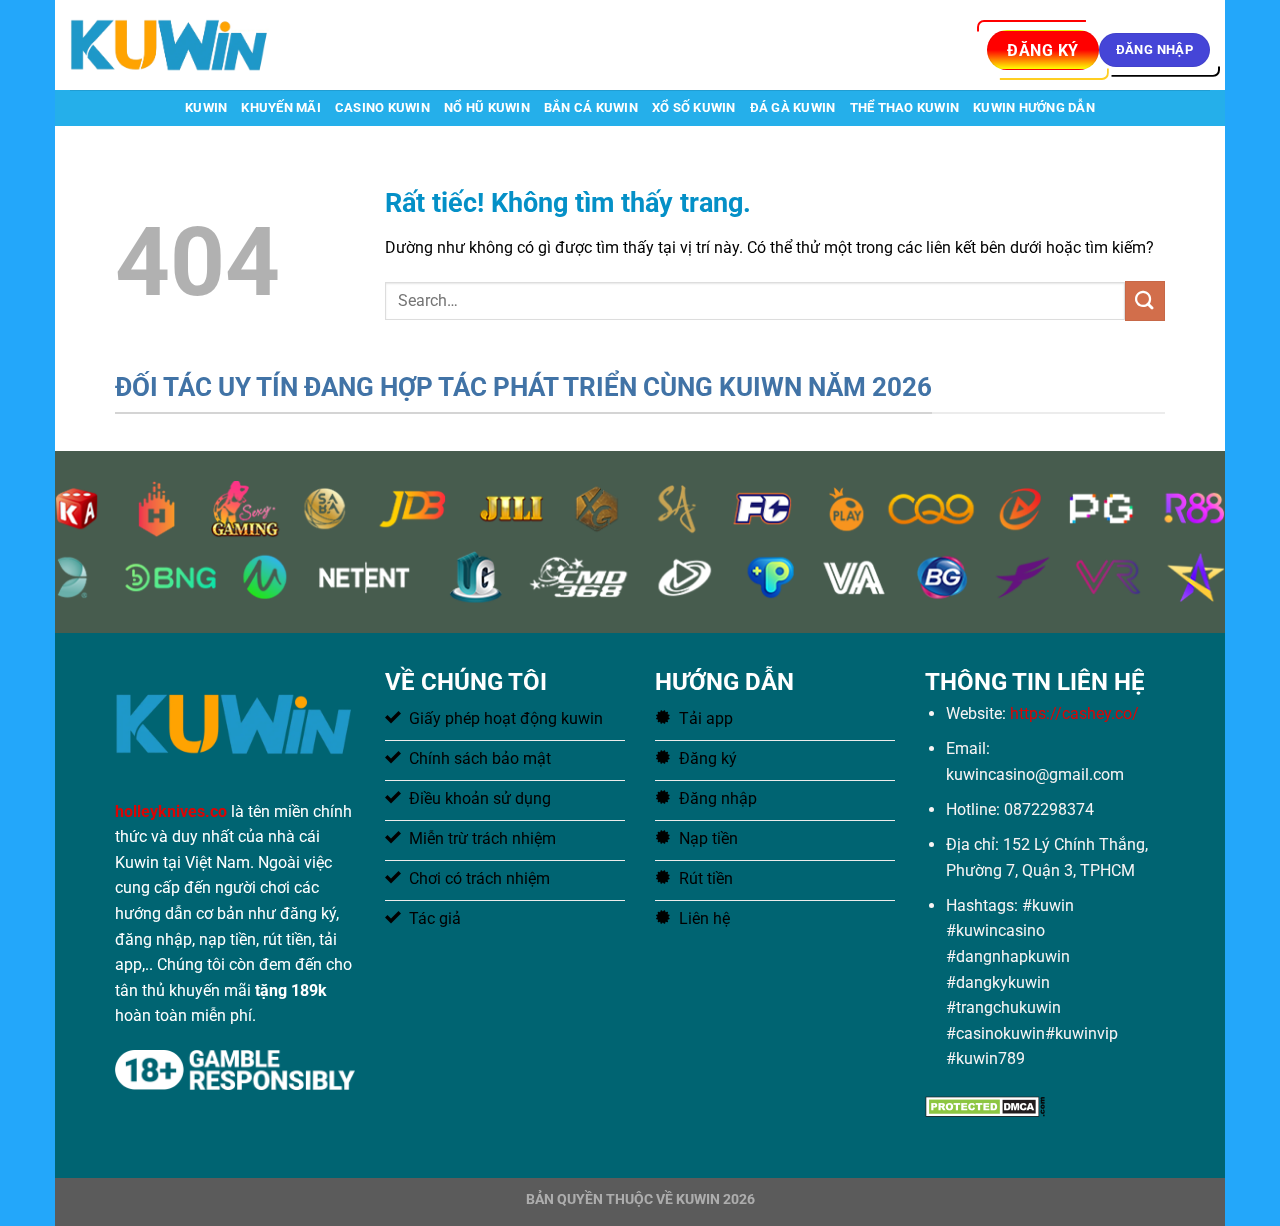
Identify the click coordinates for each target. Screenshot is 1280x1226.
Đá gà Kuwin (793, 107)
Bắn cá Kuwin (591, 107)
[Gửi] (1145, 300)
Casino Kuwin (382, 107)
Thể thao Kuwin (905, 107)
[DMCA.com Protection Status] (985, 1105)
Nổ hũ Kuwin (487, 107)
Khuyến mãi (281, 107)
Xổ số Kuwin (694, 107)
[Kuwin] (170, 44)
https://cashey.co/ (1074, 713)
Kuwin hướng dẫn (1034, 107)
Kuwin (206, 107)
